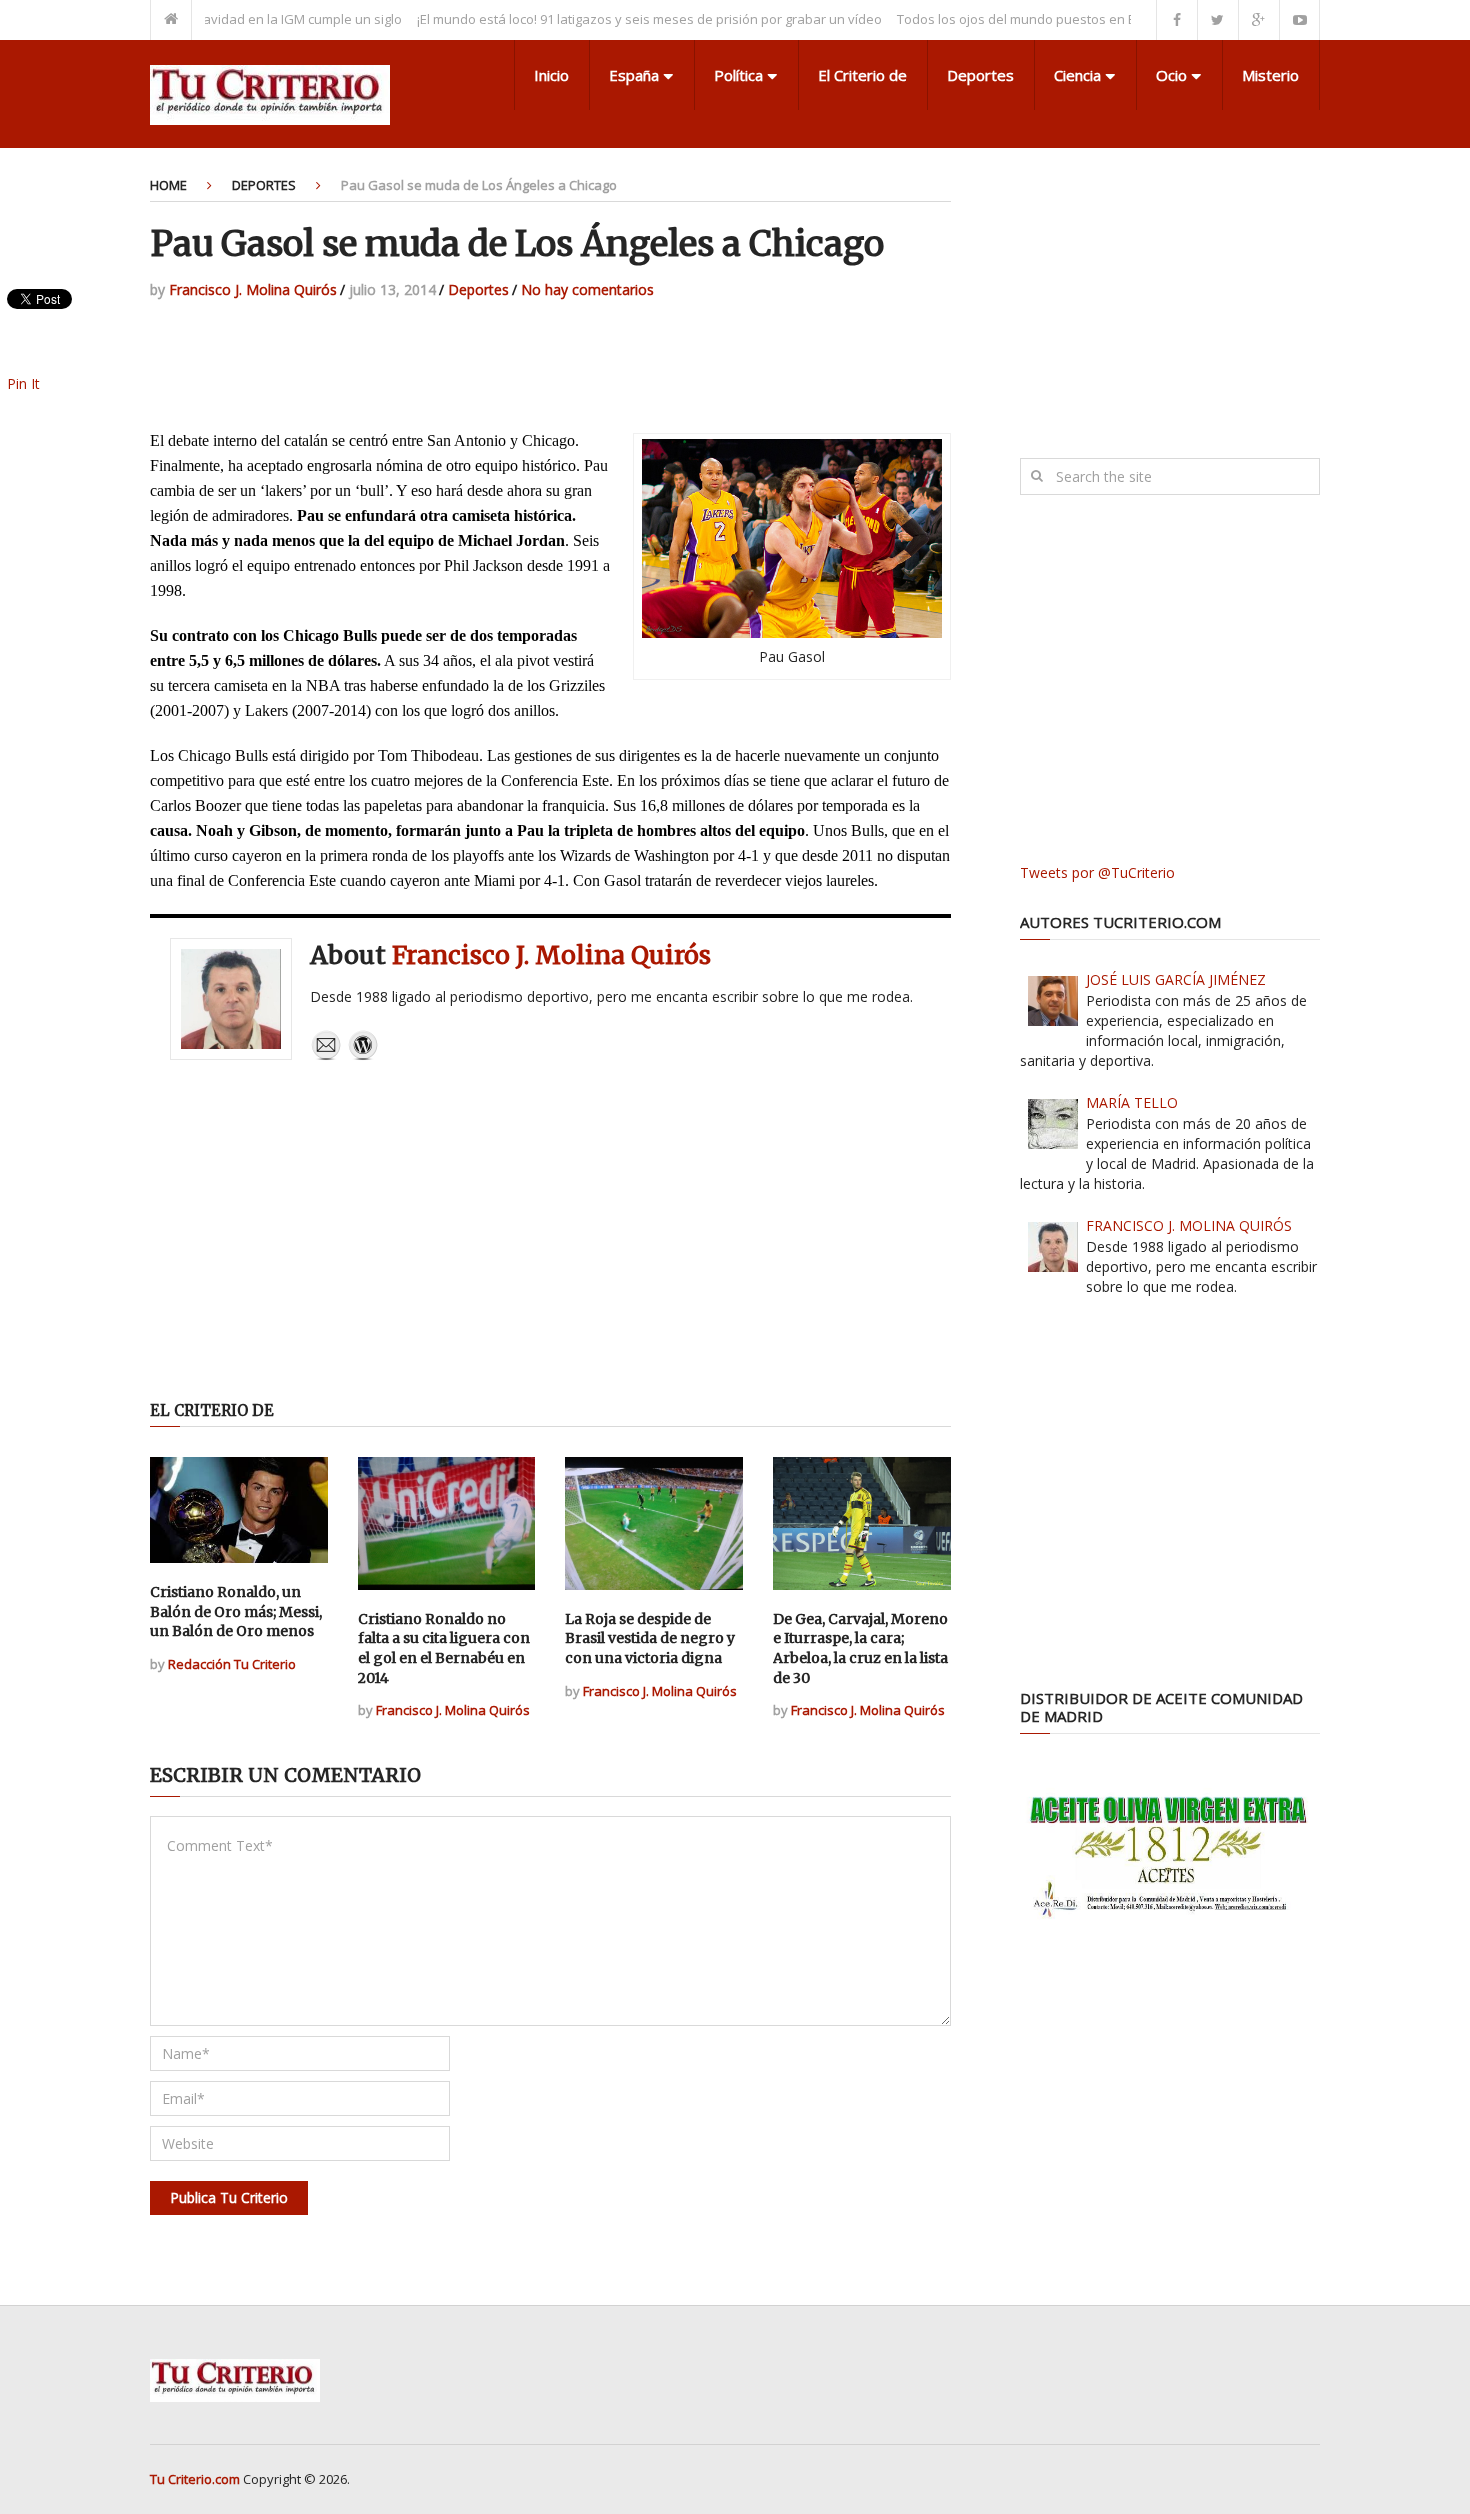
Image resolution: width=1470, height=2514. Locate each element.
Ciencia (1077, 75)
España (634, 75)
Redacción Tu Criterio (232, 1664)
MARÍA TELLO (1132, 1102)
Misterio (1270, 75)
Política (738, 75)
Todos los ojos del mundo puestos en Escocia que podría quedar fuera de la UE (1096, 19)
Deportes (980, 75)
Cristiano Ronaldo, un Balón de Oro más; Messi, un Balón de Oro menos (236, 1611)
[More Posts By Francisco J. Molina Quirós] (363, 1055)
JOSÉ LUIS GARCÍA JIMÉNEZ (1176, 979)
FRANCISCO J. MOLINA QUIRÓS (1189, 1225)
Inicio (551, 75)
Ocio (1171, 75)
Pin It (23, 383)
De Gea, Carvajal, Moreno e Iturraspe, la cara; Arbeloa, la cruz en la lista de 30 (860, 1648)
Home (168, 185)
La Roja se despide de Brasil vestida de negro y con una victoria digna (650, 1638)
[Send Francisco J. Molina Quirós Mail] (326, 1055)
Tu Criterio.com (195, 2479)
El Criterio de (862, 75)
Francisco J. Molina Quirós (253, 289)
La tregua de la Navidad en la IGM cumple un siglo (209, 19)
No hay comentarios (587, 289)
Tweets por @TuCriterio (1097, 872)
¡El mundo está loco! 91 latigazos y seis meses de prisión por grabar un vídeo (607, 19)
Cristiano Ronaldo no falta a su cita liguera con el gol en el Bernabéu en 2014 (444, 1648)
